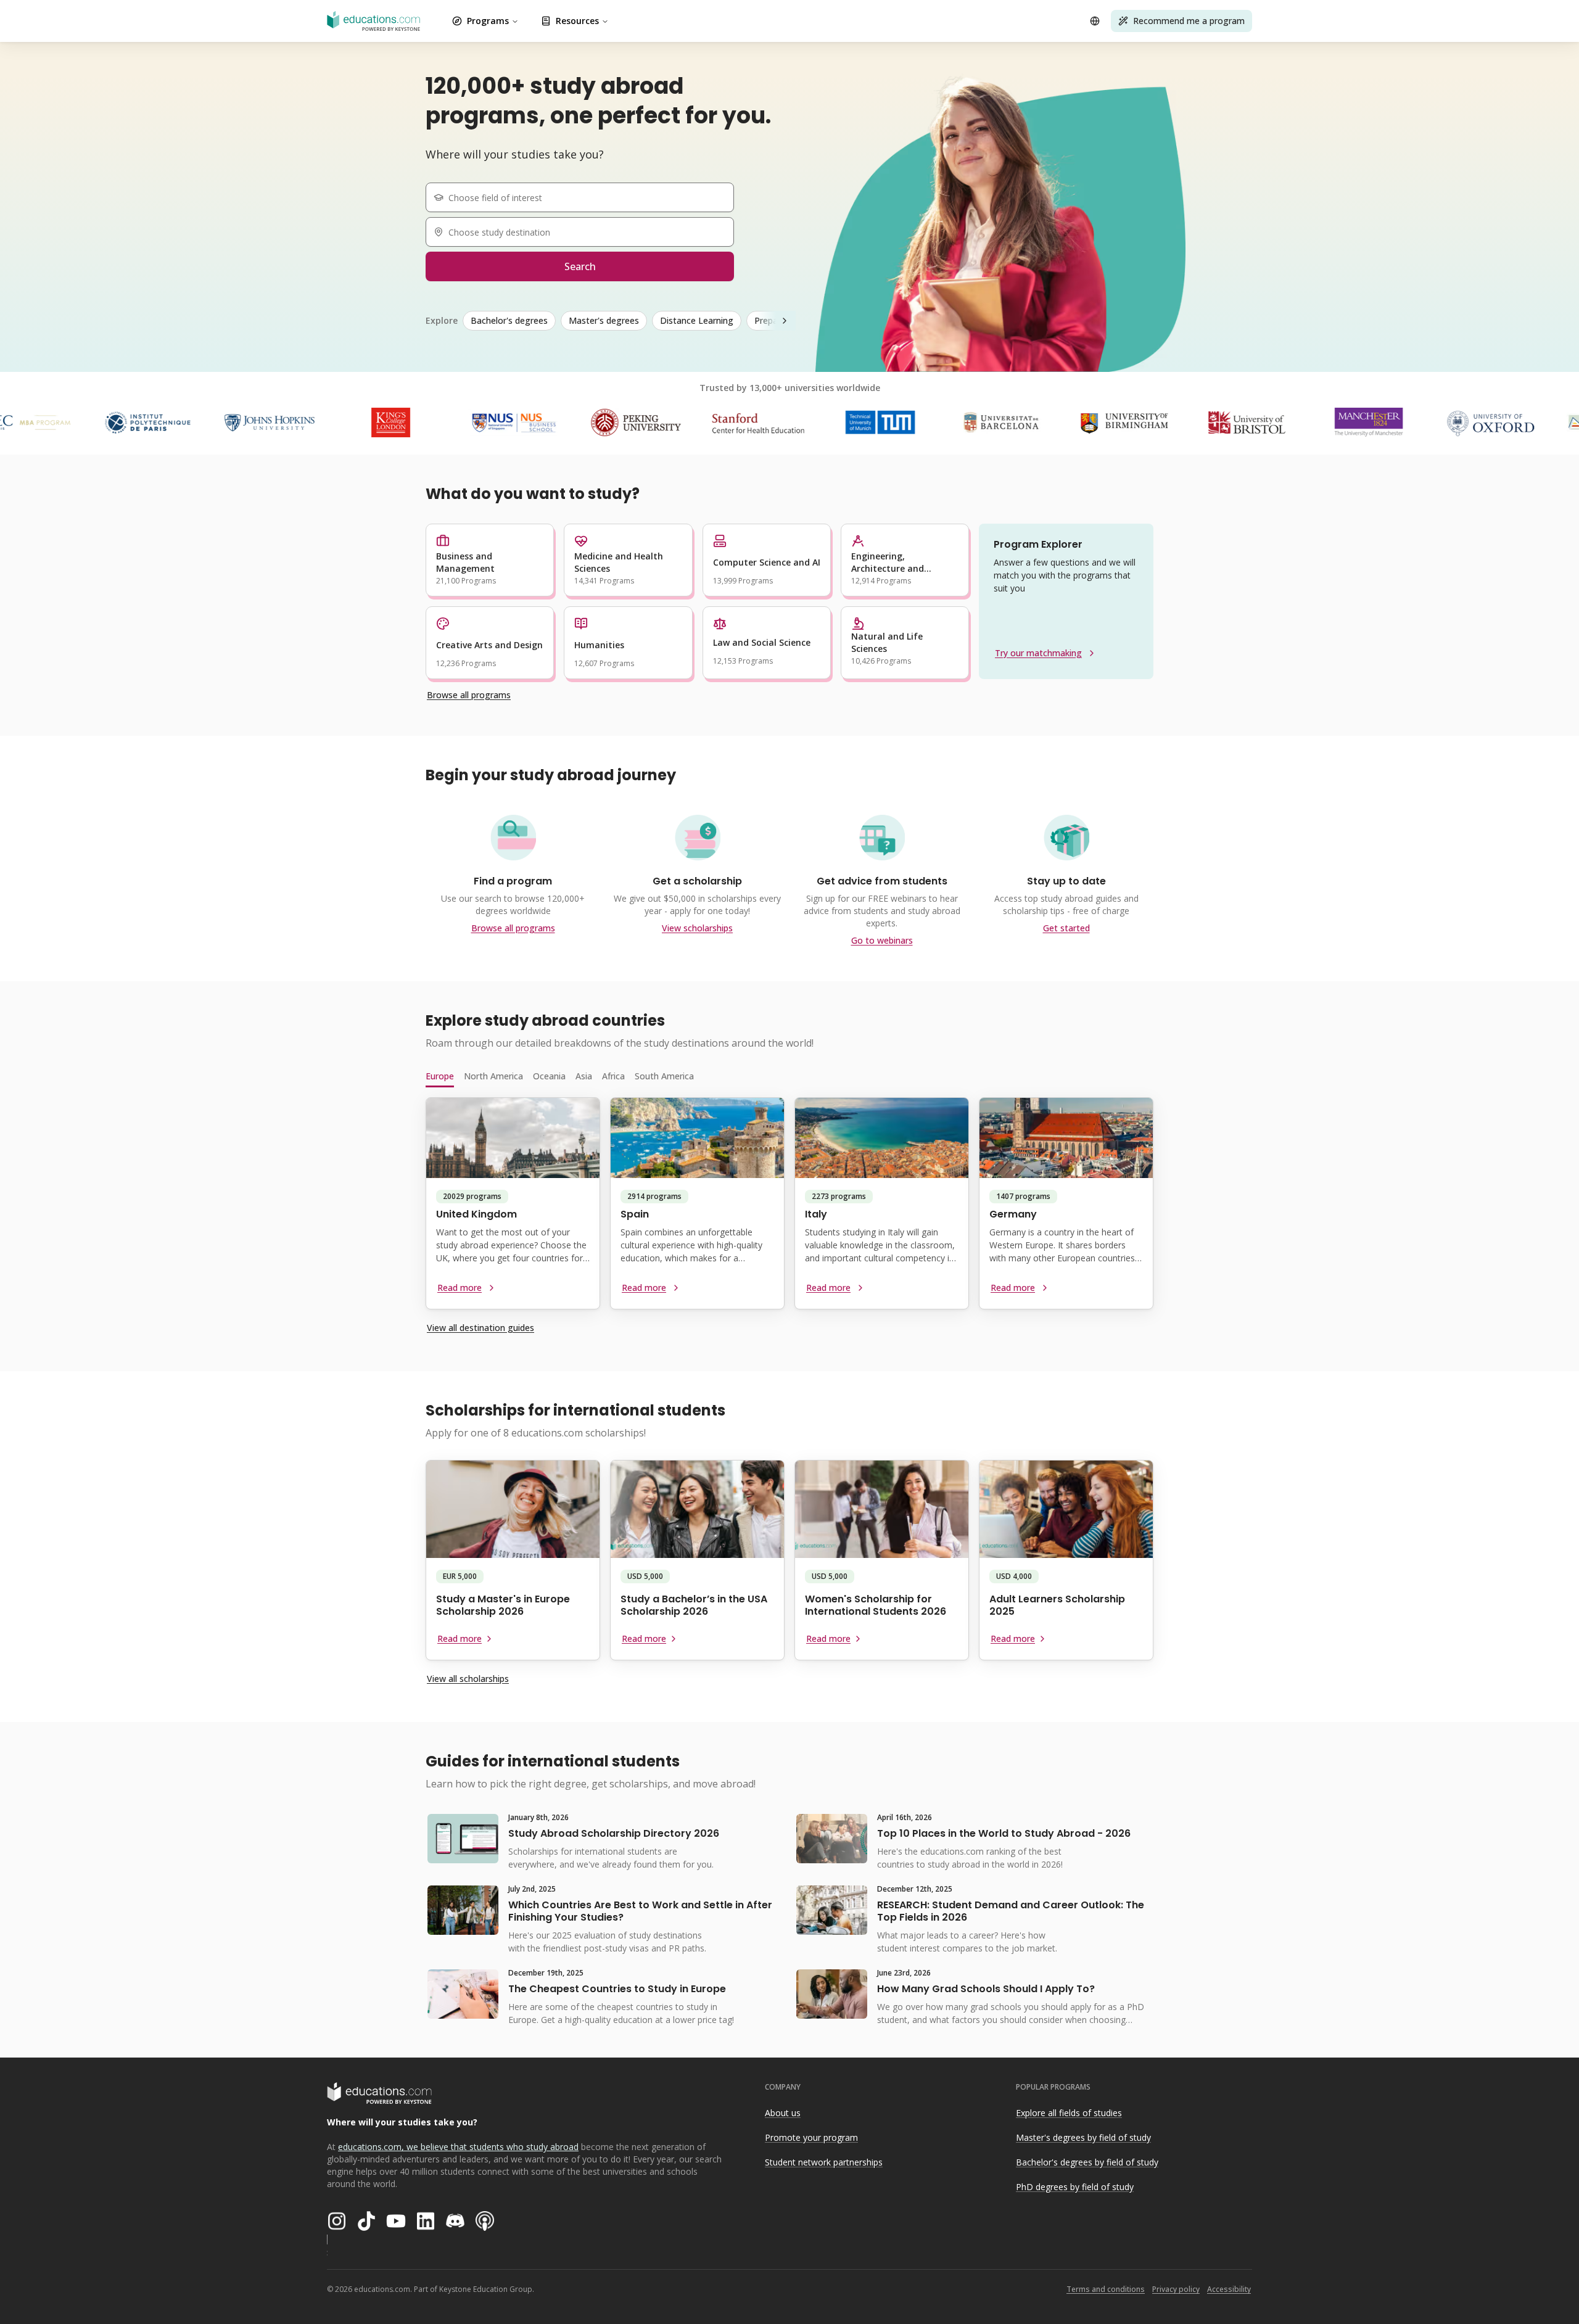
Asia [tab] (584, 1076)
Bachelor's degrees (509, 320)
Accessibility (1229, 2289)
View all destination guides (480, 1328)
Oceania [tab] (549, 1076)
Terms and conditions (1106, 2289)
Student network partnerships (824, 2162)
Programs (488, 21)
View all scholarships (468, 1679)
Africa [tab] (613, 1076)
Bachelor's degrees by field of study (1087, 2162)
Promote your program (811, 2137)
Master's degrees (604, 320)
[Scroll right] (785, 321)
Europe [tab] (440, 1076)
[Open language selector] (1095, 21)
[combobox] (585, 197)
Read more (460, 1288)
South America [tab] (664, 1076)
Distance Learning (697, 320)
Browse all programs (469, 695)
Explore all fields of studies (1069, 2113)
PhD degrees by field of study (1075, 2187)
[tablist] (789, 1076)
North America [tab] (493, 1076)
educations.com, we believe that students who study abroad (458, 2147)
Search (580, 266)
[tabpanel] (789, 1208)
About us (783, 2113)
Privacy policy (1176, 2289)
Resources (577, 21)
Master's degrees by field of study (1083, 2137)
